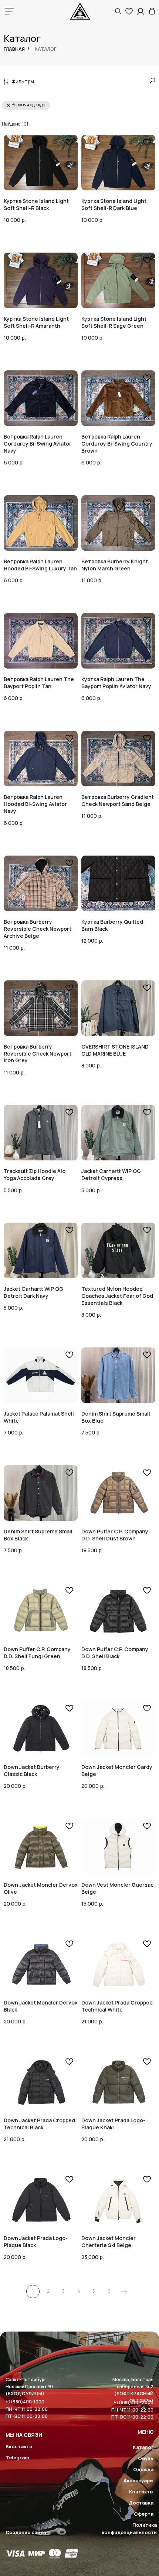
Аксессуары (138, 2480)
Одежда (143, 2469)
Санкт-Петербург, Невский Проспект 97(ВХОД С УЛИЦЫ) (30, 2387)
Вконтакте (19, 2446)
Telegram (17, 2457)
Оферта (144, 2514)
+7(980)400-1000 (25, 2402)
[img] (152, 11)
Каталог (143, 2447)
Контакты (141, 2492)
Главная (14, 49)
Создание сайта (26, 2532)
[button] (118, 11)
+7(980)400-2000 (133, 2402)
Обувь (146, 2458)
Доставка (141, 2503)
